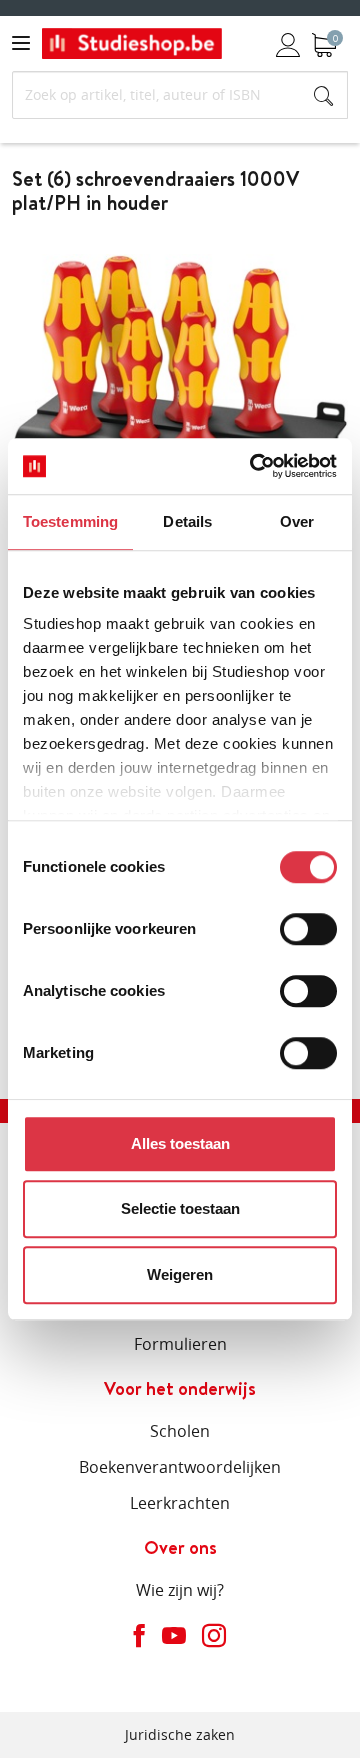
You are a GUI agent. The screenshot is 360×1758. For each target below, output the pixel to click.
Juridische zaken (180, 1734)
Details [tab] (187, 521)
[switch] (308, 929)
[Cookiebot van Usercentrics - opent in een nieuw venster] (254, 466)
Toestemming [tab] (70, 521)
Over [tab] (297, 521)
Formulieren (180, 1344)
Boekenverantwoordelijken (180, 1467)
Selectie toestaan (180, 1208)
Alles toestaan (180, 1143)
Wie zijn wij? (180, 1590)
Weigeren (180, 1274)
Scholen (180, 1431)
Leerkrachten (180, 1503)
